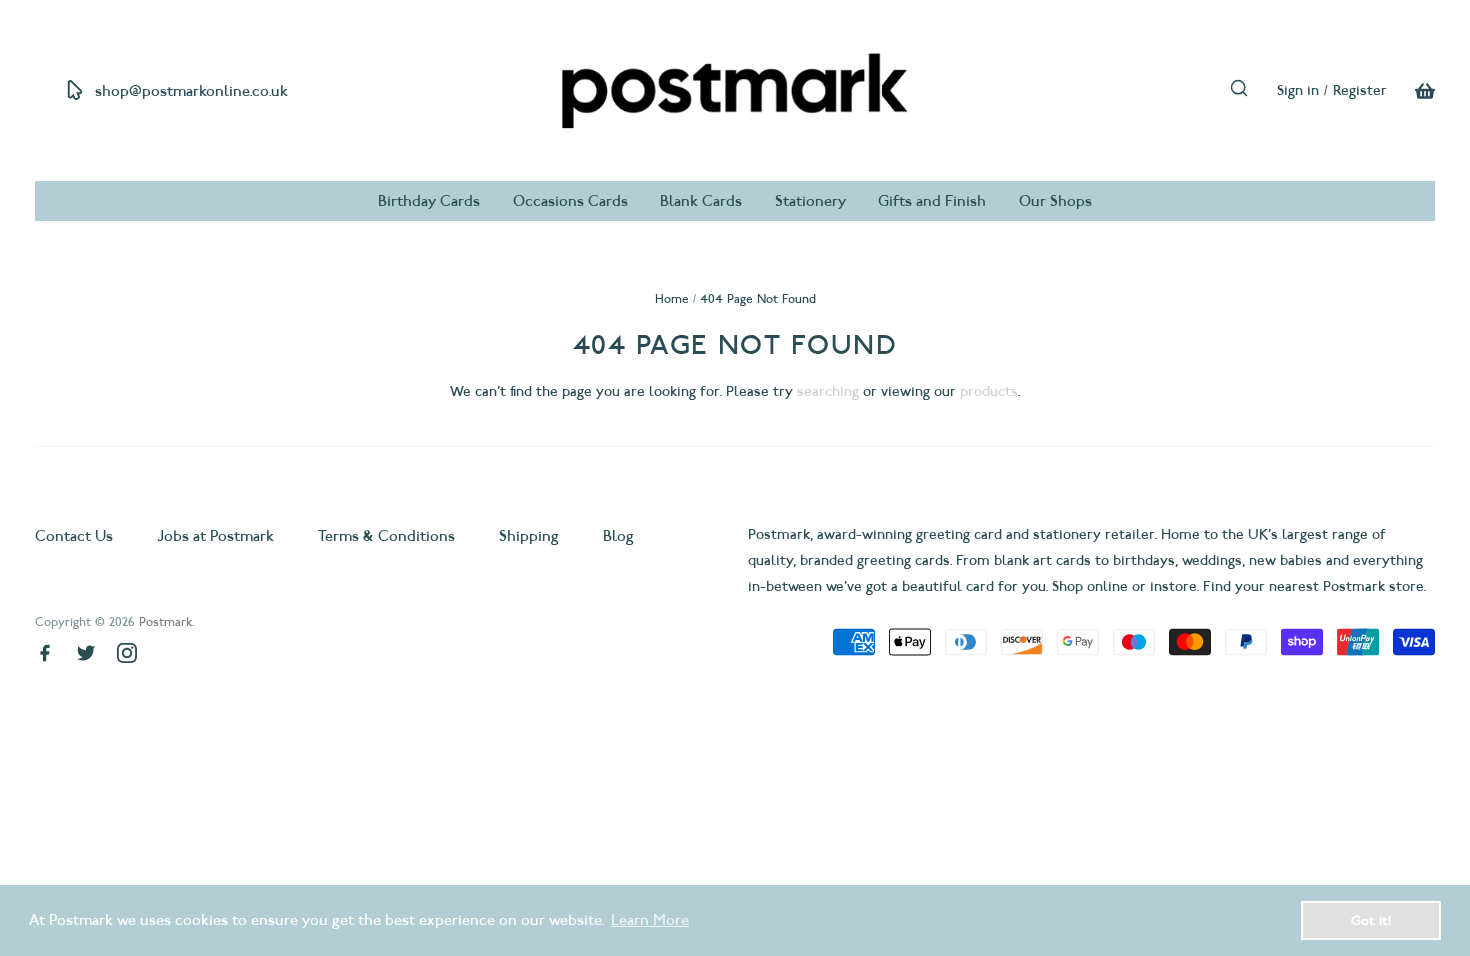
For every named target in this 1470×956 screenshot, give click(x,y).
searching (828, 391)
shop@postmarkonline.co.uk (191, 91)
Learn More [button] (650, 920)
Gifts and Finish (932, 201)
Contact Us (76, 536)
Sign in (1298, 90)
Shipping (529, 536)
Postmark (165, 621)
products (989, 391)
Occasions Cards (570, 201)
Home (672, 298)
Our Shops (1055, 201)
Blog (618, 536)
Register (1360, 90)
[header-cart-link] (1411, 91)
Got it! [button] (1371, 920)
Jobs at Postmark (215, 536)
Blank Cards (701, 201)
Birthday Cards (429, 201)
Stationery (810, 201)
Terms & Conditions (386, 536)
